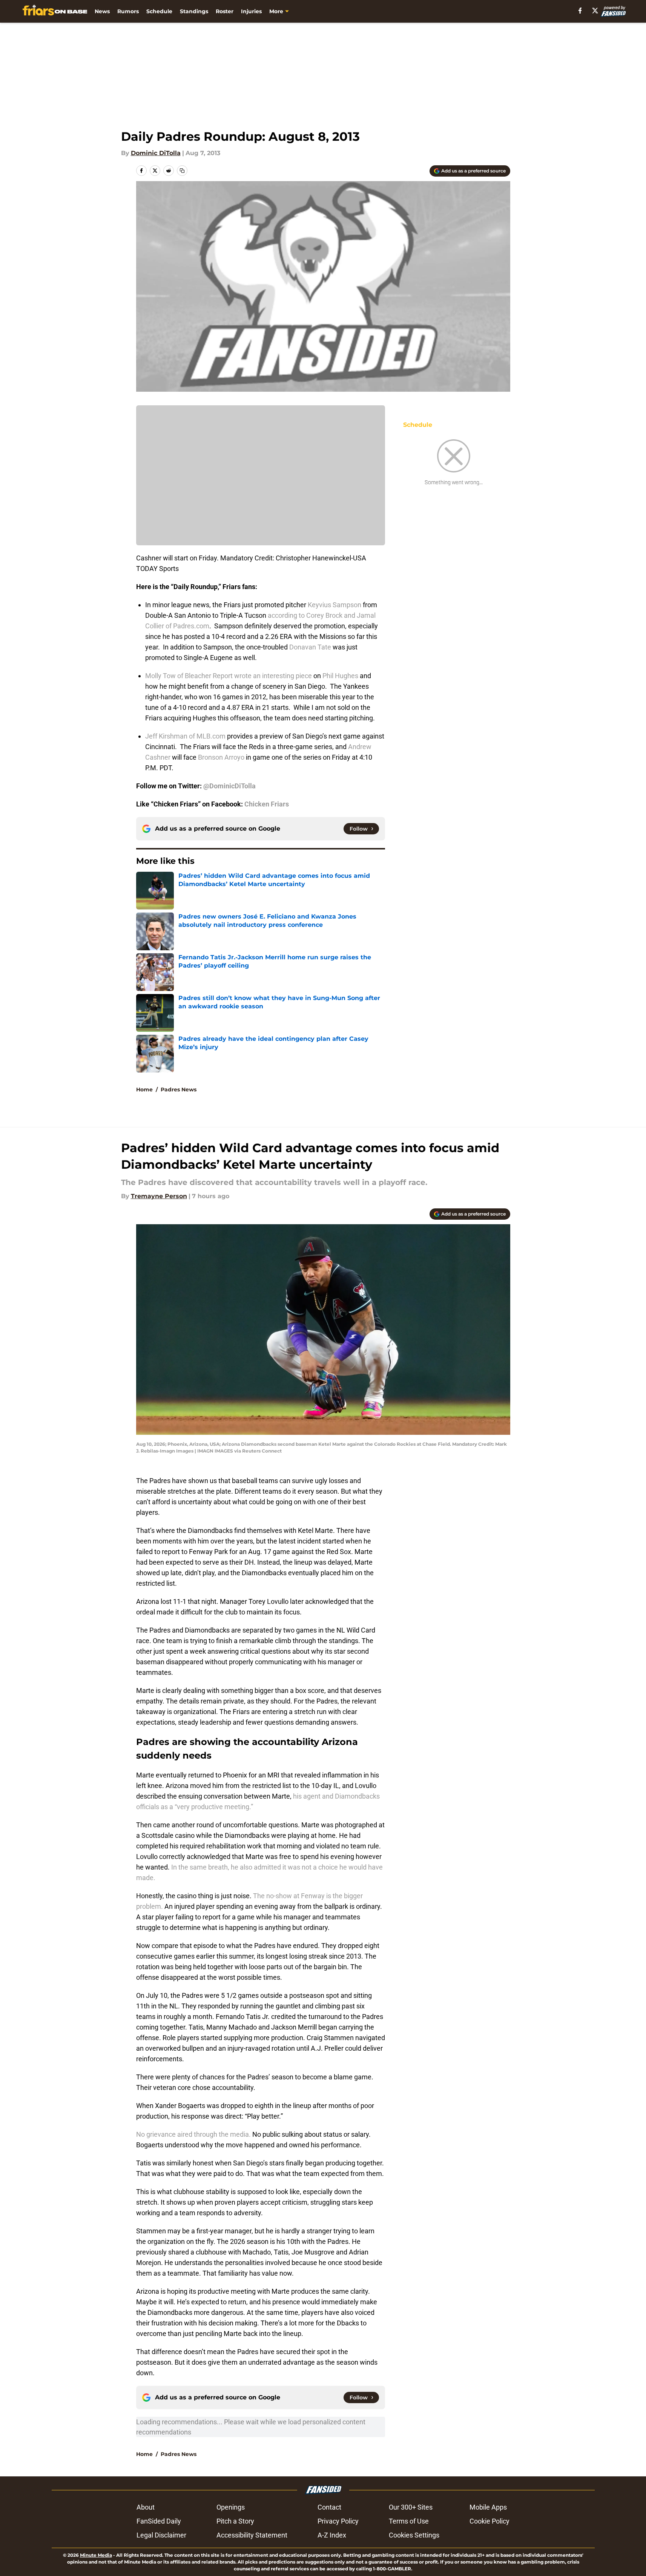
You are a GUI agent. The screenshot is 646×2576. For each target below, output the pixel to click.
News (102, 11)
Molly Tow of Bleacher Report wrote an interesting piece (229, 676)
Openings (231, 2507)
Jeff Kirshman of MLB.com (185, 736)
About (146, 2507)
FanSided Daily (159, 2521)
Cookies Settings (414, 2535)
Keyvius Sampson (335, 605)
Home (144, 1089)
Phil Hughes (340, 676)
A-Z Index (332, 2535)
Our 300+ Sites (411, 2507)
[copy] (182, 171)
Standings (194, 11)
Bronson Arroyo (221, 757)
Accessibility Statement (252, 2535)
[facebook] (580, 11)
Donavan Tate (310, 647)
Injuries (251, 11)
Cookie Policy (489, 2521)
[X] (595, 11)
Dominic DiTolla (156, 153)
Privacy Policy (338, 2521)
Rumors (128, 11)
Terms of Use (409, 2521)
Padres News (179, 1089)
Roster (225, 11)
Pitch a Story (235, 2521)
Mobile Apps (488, 2507)
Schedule (159, 11)
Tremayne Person (159, 1196)
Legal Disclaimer (161, 2535)
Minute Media (96, 2555)
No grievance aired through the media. (194, 2134)
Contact (329, 2507)
